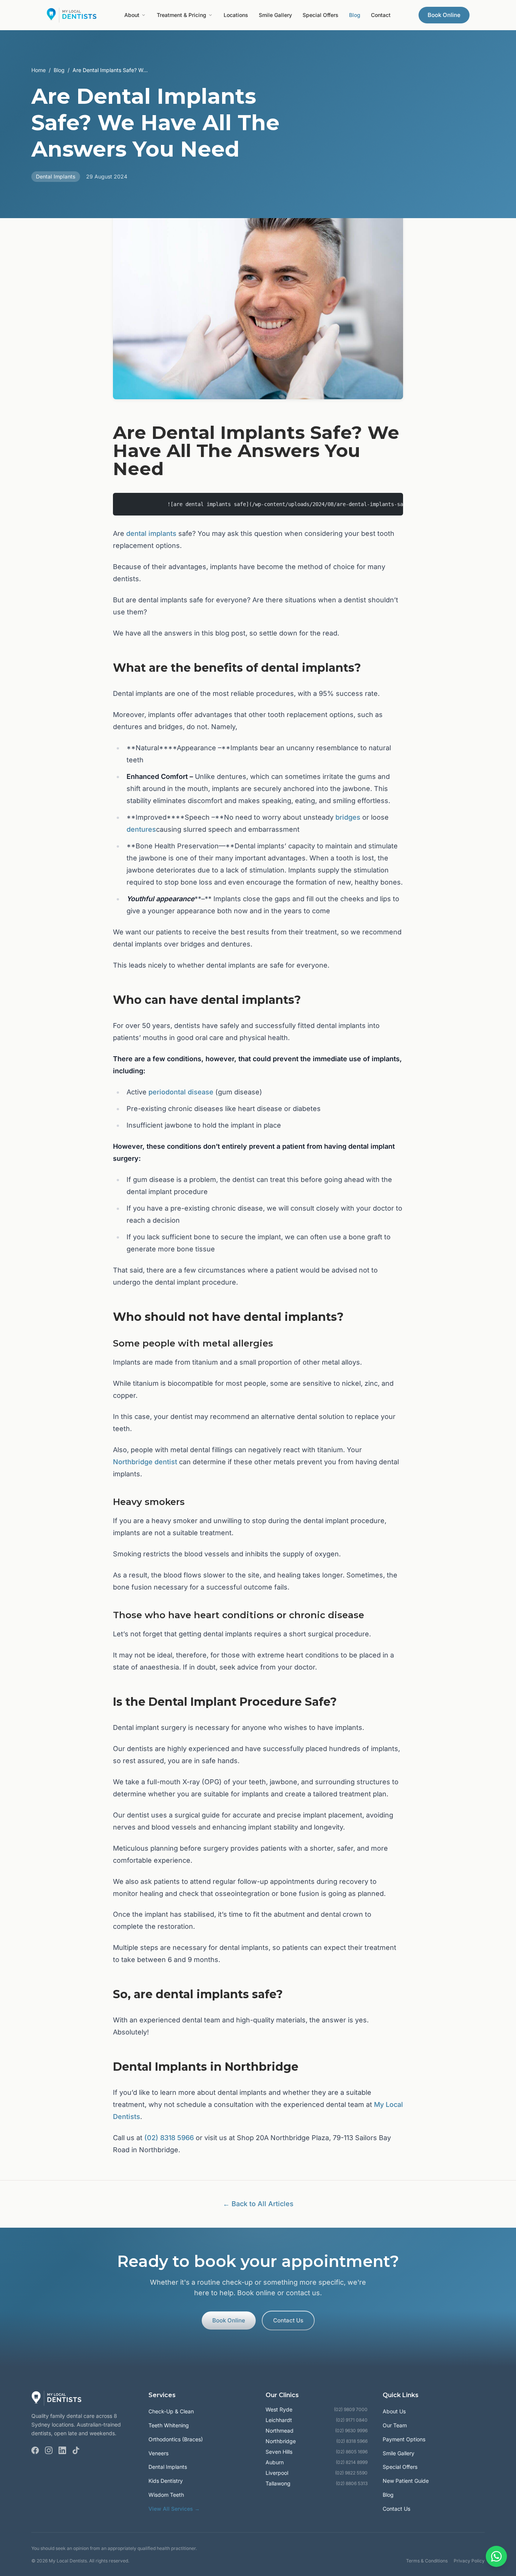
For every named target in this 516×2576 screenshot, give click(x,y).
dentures (141, 829)
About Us (394, 2411)
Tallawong (278, 2483)
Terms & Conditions (427, 2561)
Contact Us (288, 2320)
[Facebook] (35, 2450)
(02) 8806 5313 (352, 2483)
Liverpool (277, 2473)
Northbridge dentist (145, 1462)
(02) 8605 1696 (352, 2452)
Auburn (275, 2462)
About (132, 15)
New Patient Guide (406, 2481)
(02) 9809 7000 (351, 2409)
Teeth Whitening (169, 2425)
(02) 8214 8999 (352, 2462)
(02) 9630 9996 (351, 2431)
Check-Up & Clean (171, 2411)
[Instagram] (49, 2450)
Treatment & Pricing (182, 15)
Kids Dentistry (166, 2481)
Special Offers (321, 15)
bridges (348, 817)
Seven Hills (279, 2452)
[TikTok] (76, 2450)
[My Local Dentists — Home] (71, 15)
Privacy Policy (469, 2561)
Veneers (158, 2453)
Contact (381, 15)
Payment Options (404, 2439)
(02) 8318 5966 (169, 2138)
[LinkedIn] (62, 2450)
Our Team (395, 2425)
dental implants (151, 533)
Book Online (444, 15)
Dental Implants (168, 2467)
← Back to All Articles (258, 2204)
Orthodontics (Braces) (176, 2439)
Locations (236, 15)
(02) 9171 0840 (352, 2420)
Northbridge (281, 2441)
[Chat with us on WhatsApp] (496, 2556)
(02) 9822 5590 (351, 2473)
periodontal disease (181, 1092)
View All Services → (174, 2509)
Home (39, 70)
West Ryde (279, 2409)
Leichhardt (279, 2420)
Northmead (280, 2431)
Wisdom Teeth (166, 2495)
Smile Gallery (275, 15)
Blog (355, 15)
